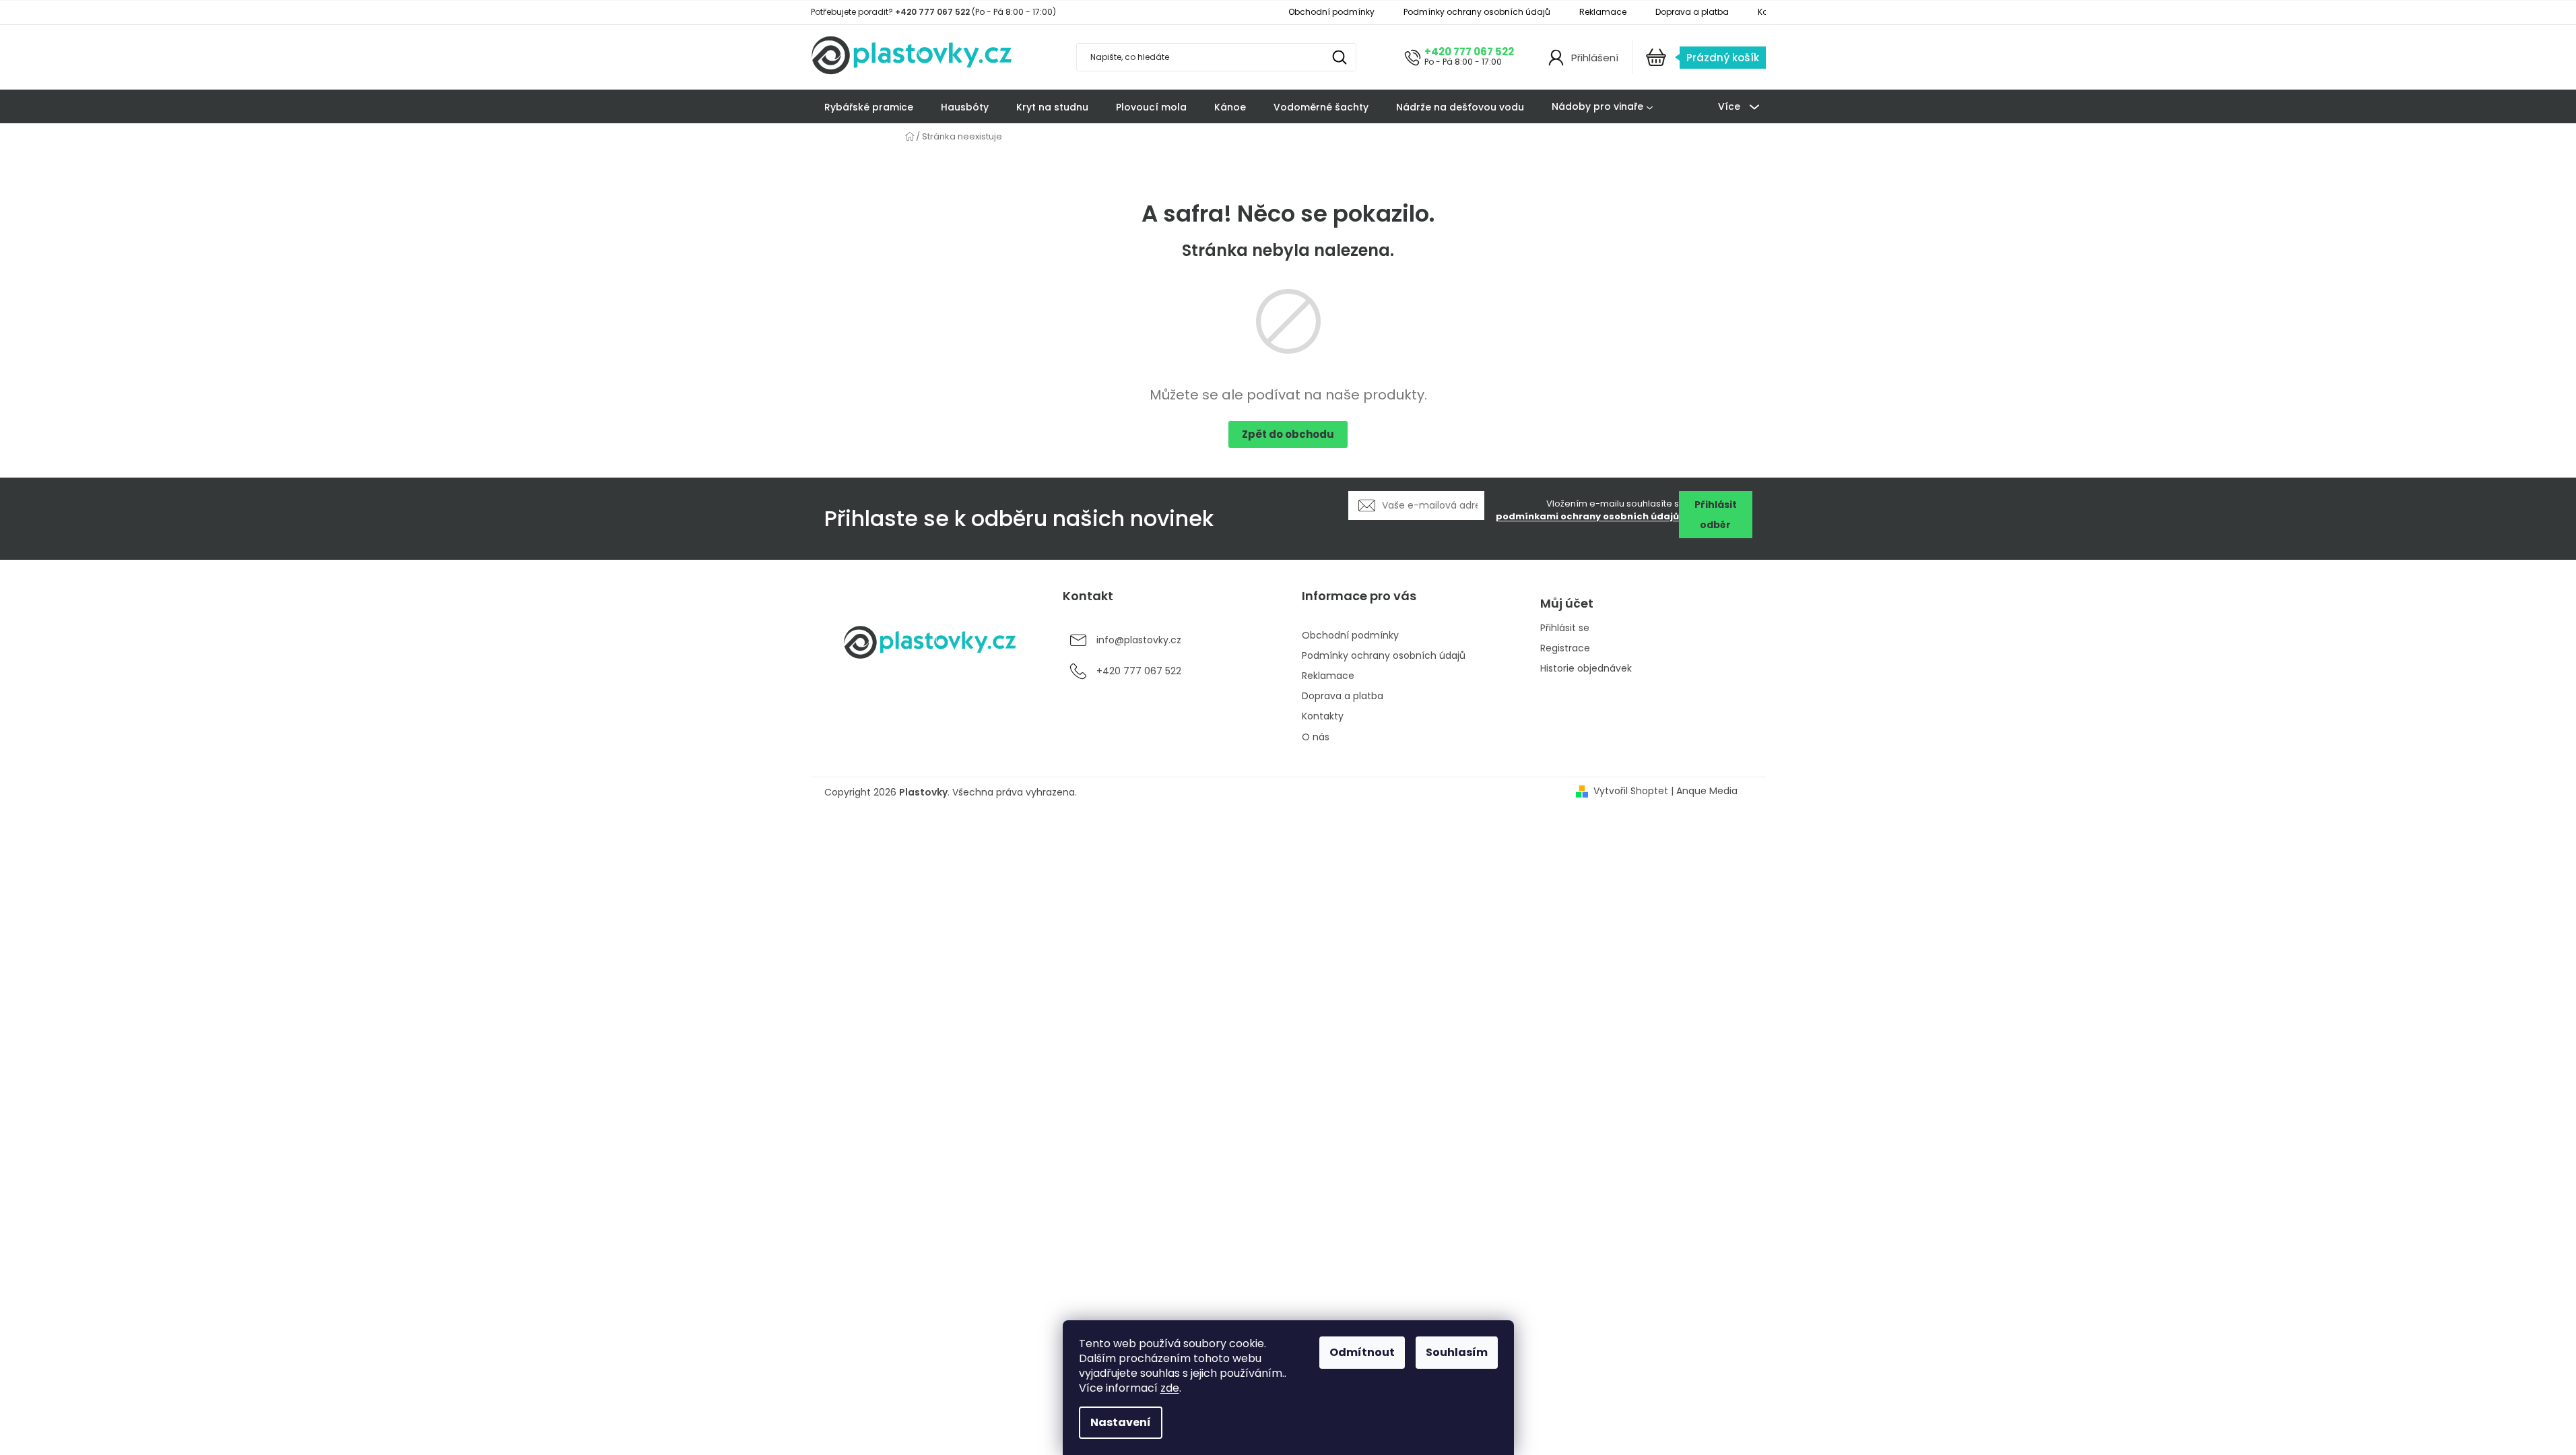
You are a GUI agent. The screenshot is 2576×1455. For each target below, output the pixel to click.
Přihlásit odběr (1716, 515)
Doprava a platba (1692, 12)
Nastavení (1121, 1422)
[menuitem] (869, 107)
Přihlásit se (1565, 628)
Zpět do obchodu (1288, 434)
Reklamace (1603, 12)
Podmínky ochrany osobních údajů (1477, 12)
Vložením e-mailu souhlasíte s (1587, 510)
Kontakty (1323, 716)
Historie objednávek (1586, 669)
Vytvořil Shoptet (1631, 791)
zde (1170, 1388)
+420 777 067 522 (1469, 52)
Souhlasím (1457, 1352)
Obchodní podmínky (1331, 12)
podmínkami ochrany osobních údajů (1587, 516)
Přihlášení (1595, 58)
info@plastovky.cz (1139, 640)
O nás (1316, 737)
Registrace (1565, 648)
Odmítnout (1362, 1352)
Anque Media (1707, 791)
